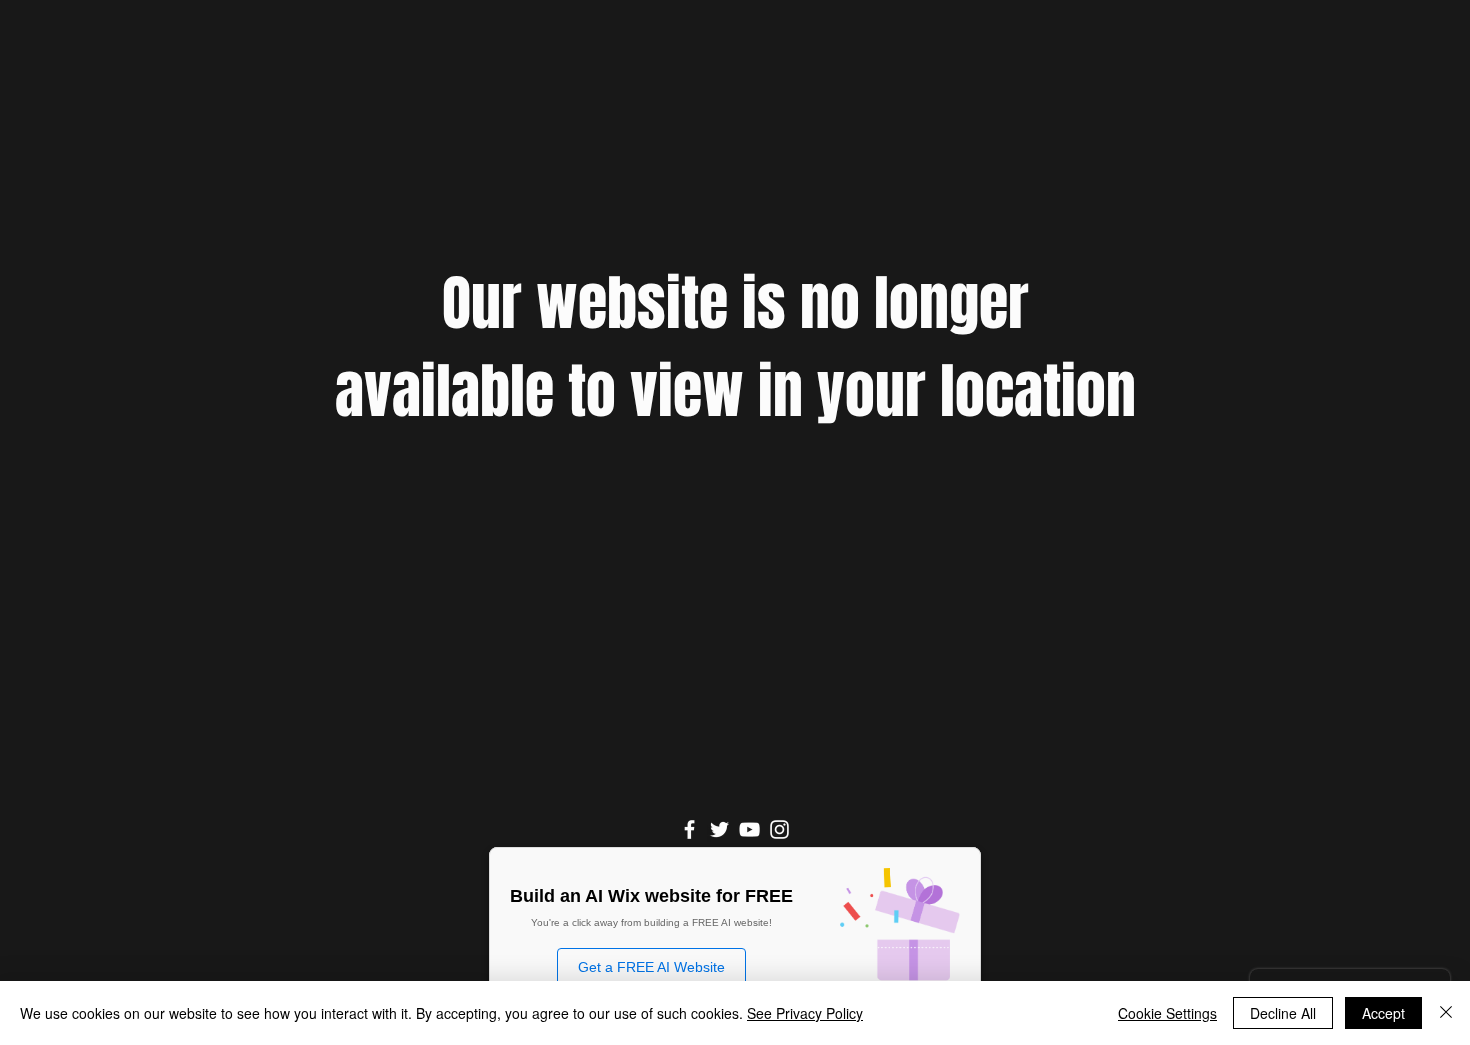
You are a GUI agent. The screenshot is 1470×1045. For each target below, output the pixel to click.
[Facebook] (689, 829)
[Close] (1446, 1013)
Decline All (1283, 1013)
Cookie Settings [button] (1167, 1013)
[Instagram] (779, 829)
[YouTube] (749, 829)
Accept (1383, 1013)
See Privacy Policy (805, 1013)
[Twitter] (719, 829)
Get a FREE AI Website (651, 967)
